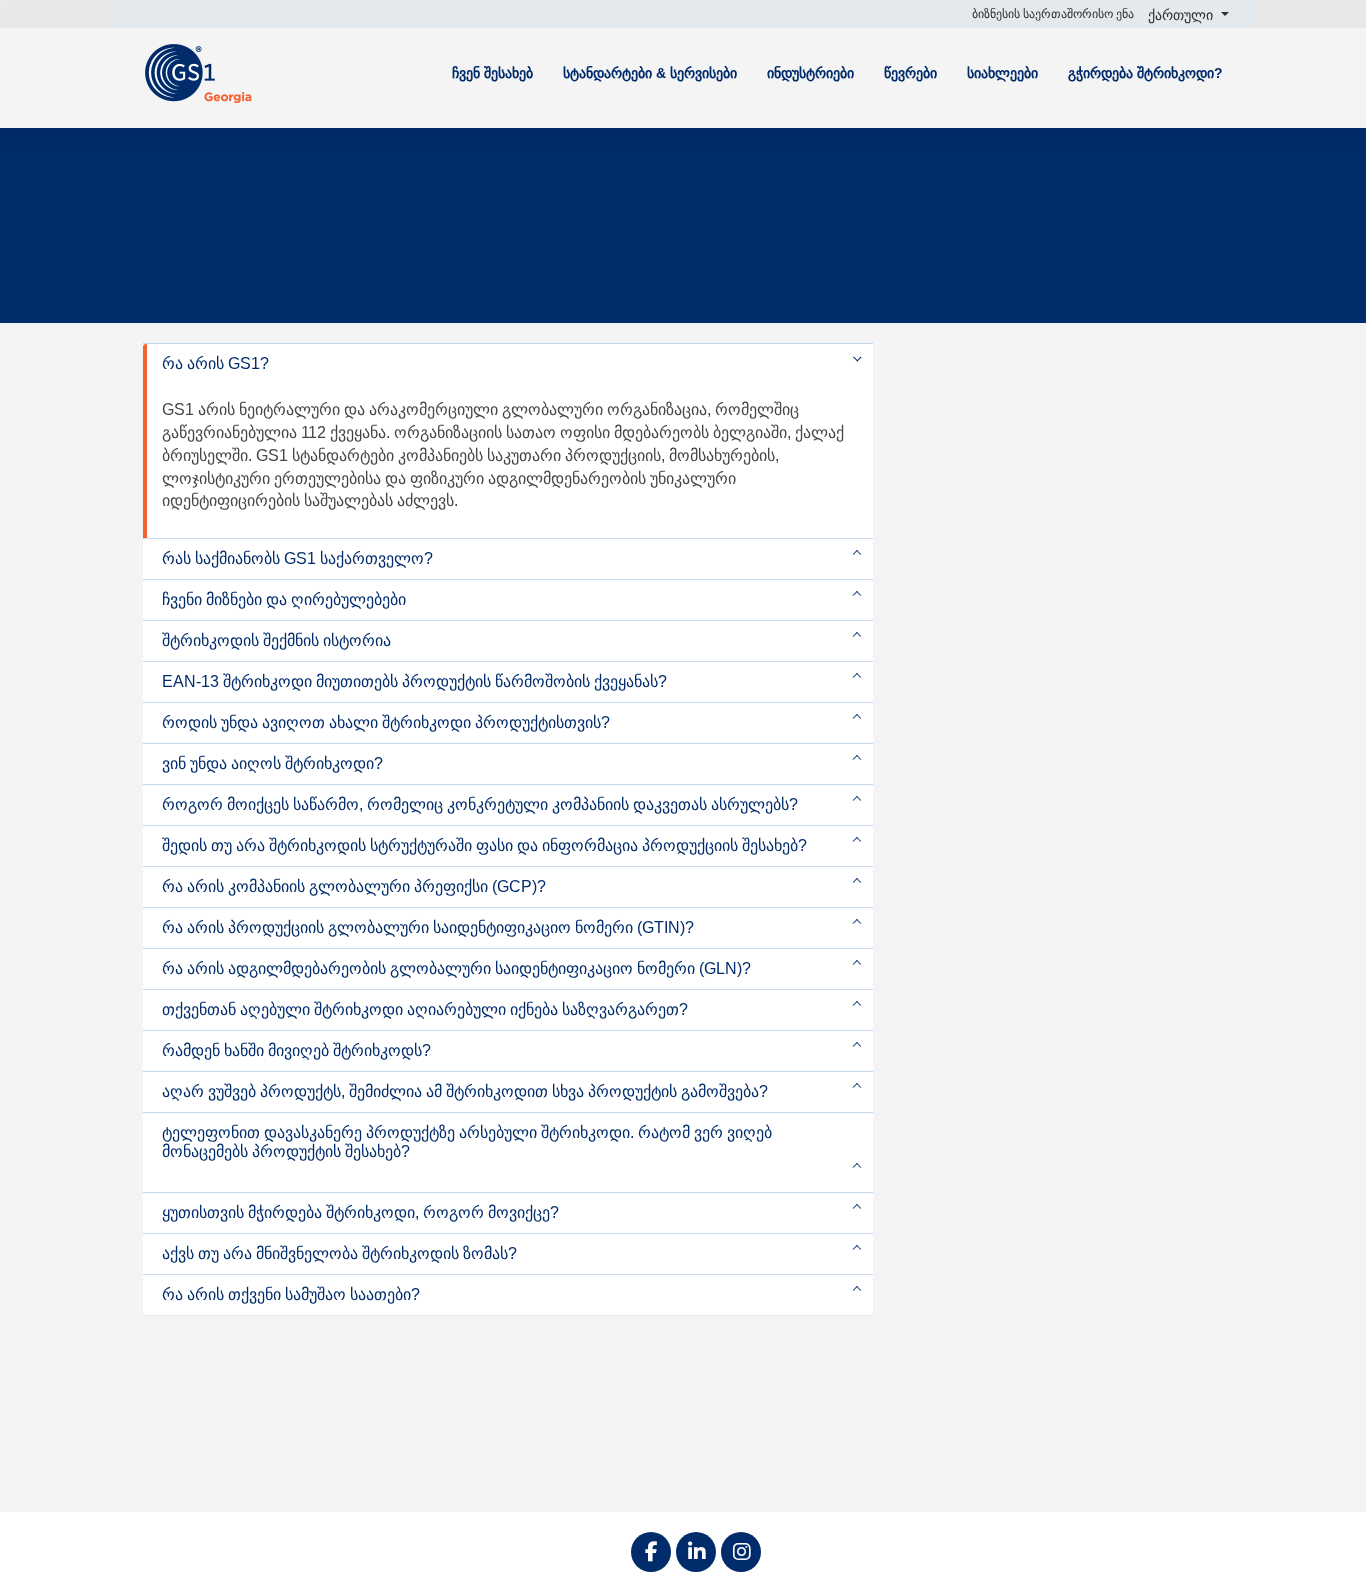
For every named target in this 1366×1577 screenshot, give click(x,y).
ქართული (1182, 15)
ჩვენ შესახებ (492, 73)
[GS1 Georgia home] (208, 72)
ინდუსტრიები (810, 73)
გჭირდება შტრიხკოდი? (1145, 73)
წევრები (910, 73)
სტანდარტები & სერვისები (650, 73)
